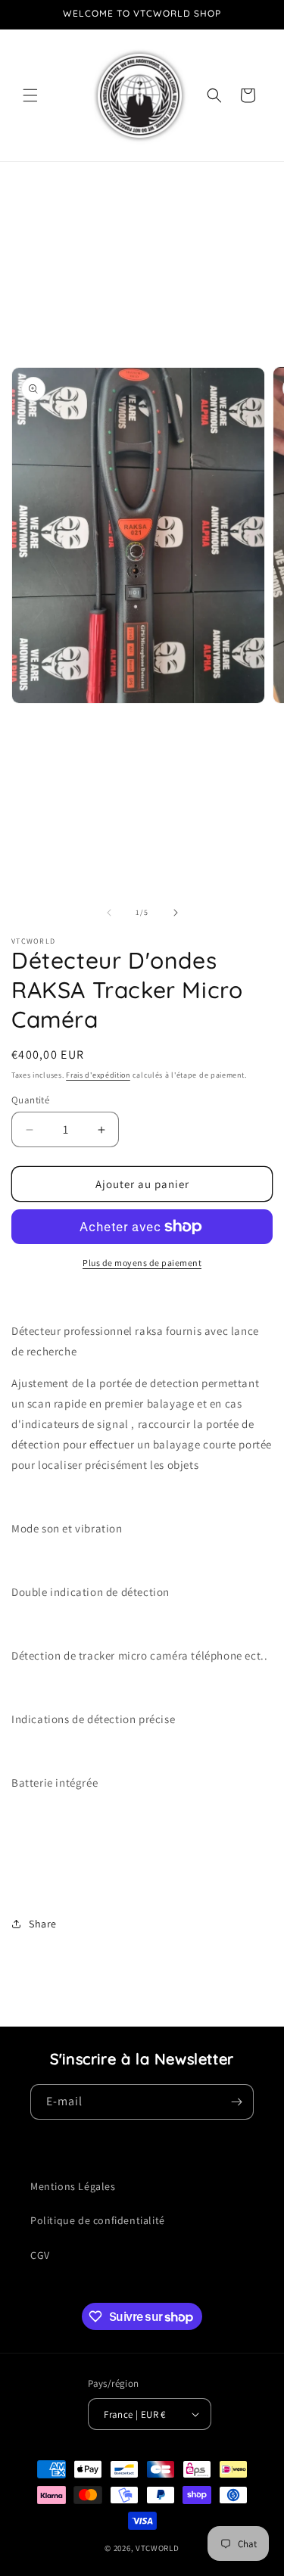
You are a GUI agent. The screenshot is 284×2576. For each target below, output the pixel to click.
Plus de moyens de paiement (142, 1263)
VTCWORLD (158, 2548)
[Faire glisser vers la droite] (176, 913)
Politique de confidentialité (98, 2220)
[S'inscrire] (236, 2102)
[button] (30, 95)
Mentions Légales (73, 2186)
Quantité (30, 1100)
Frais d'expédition (98, 1075)
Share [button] (43, 1924)
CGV (40, 2255)
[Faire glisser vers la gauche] (109, 913)
